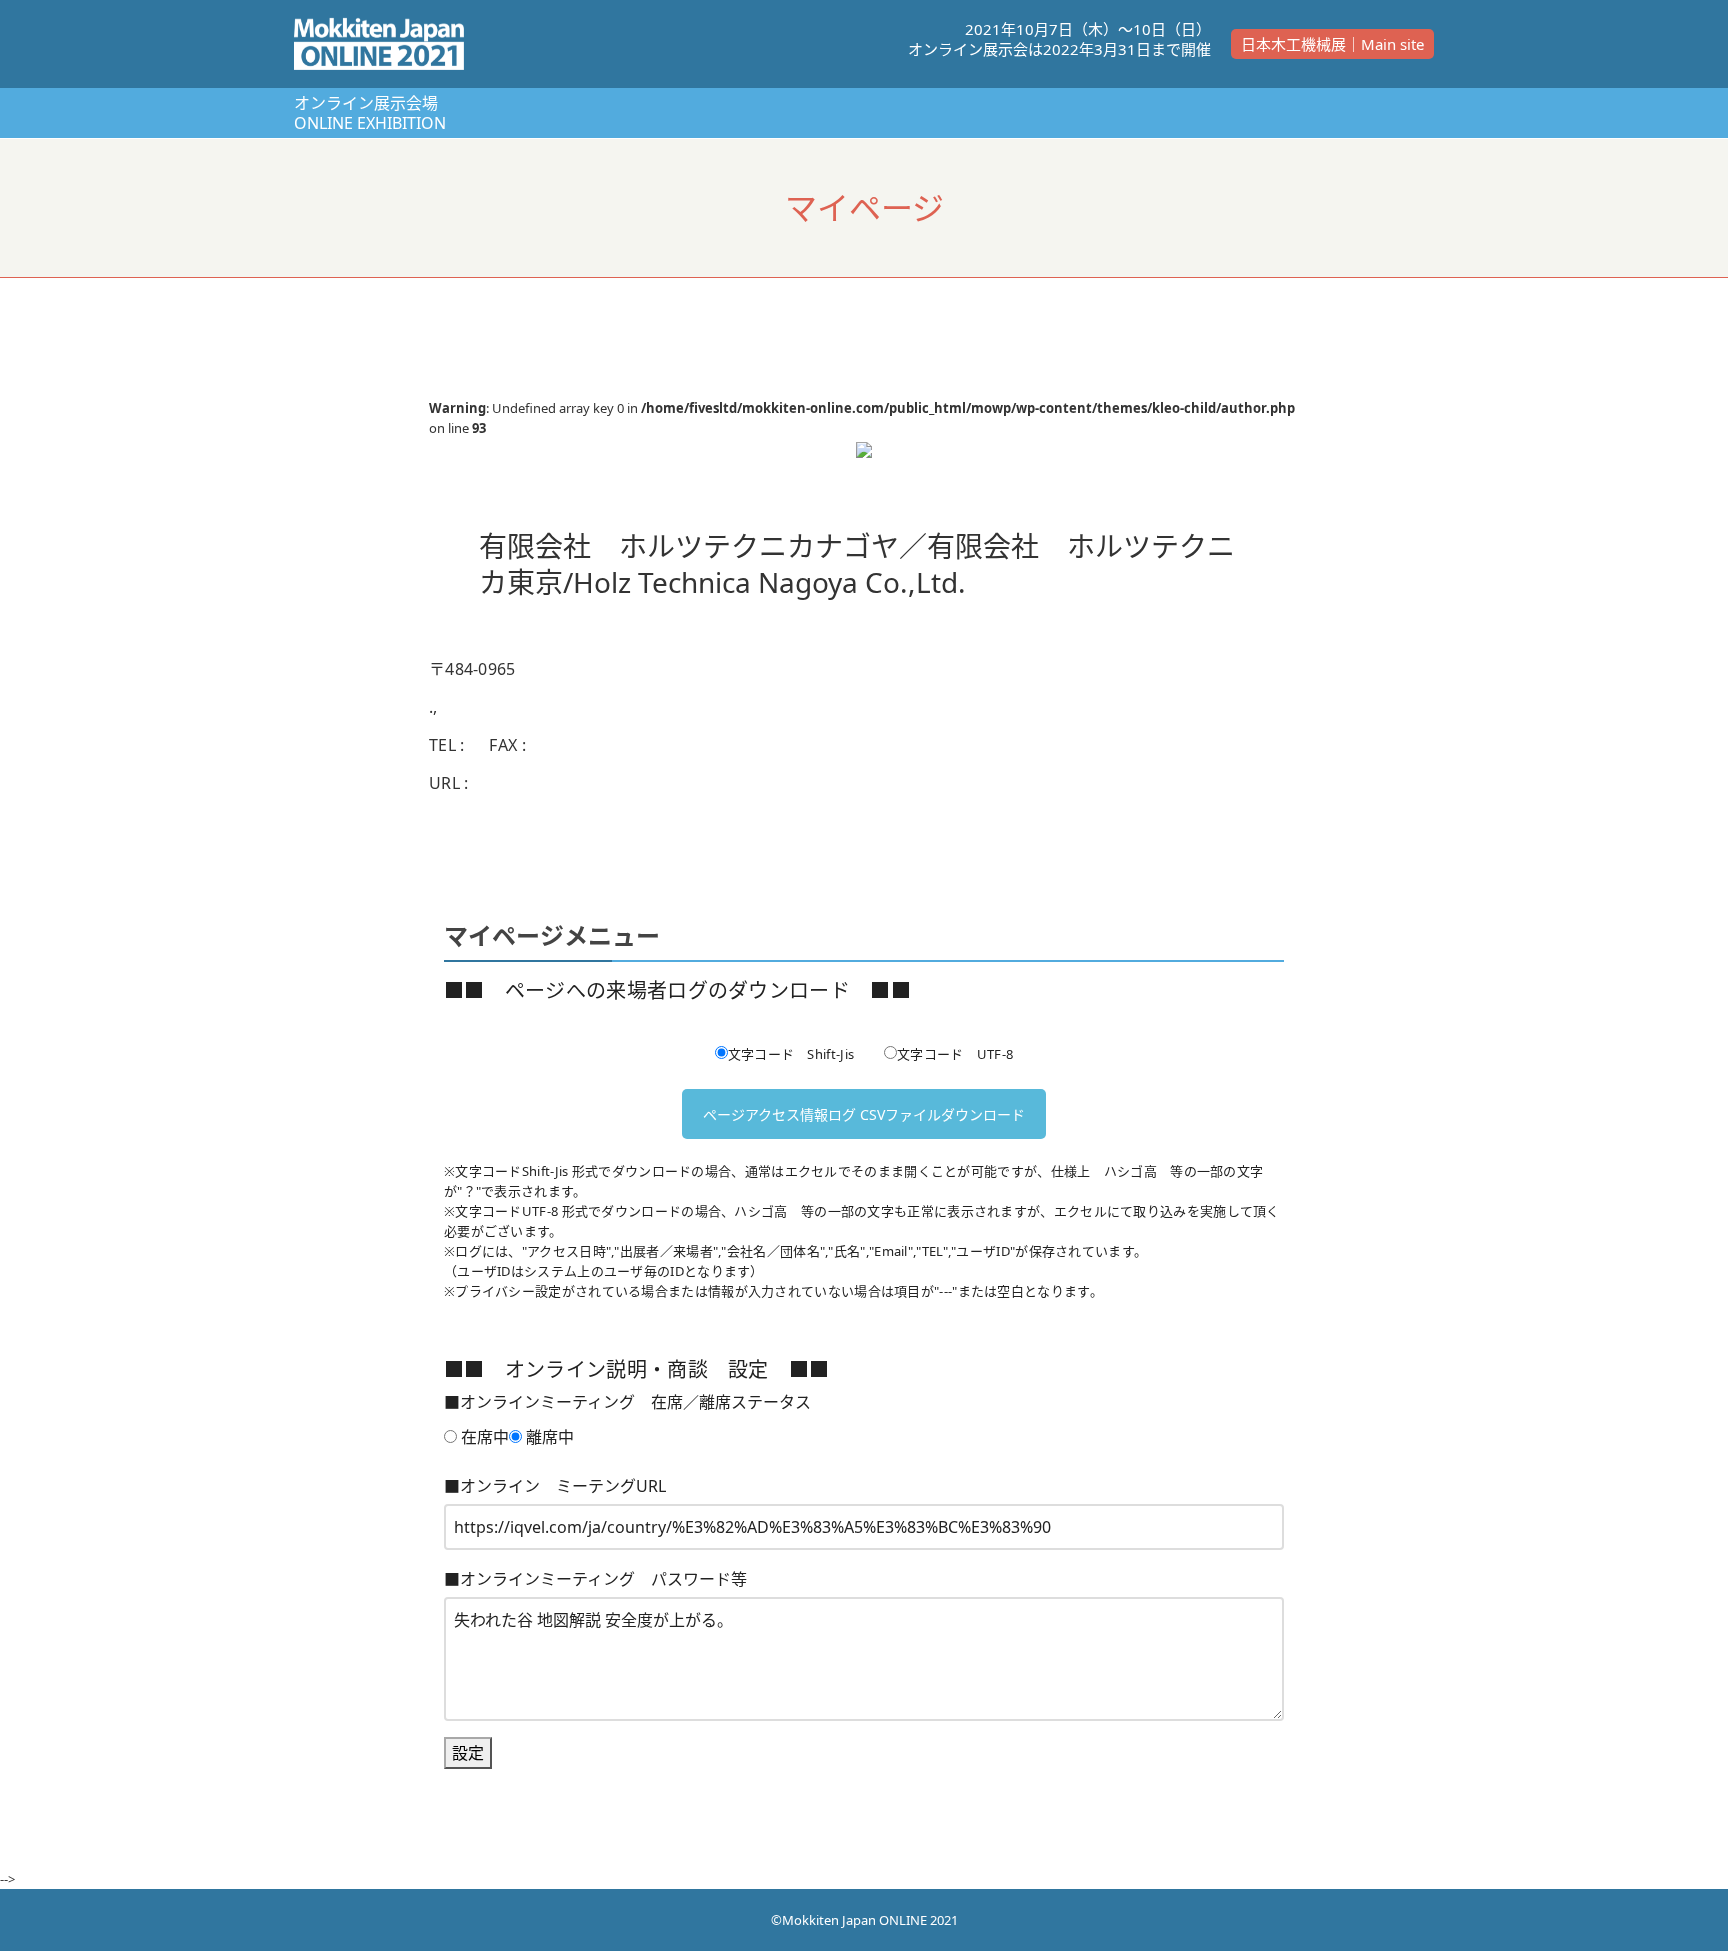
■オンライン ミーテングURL (555, 1486)
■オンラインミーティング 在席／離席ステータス (627, 1402)
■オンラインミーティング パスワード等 (595, 1579)
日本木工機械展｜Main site (1332, 44)
